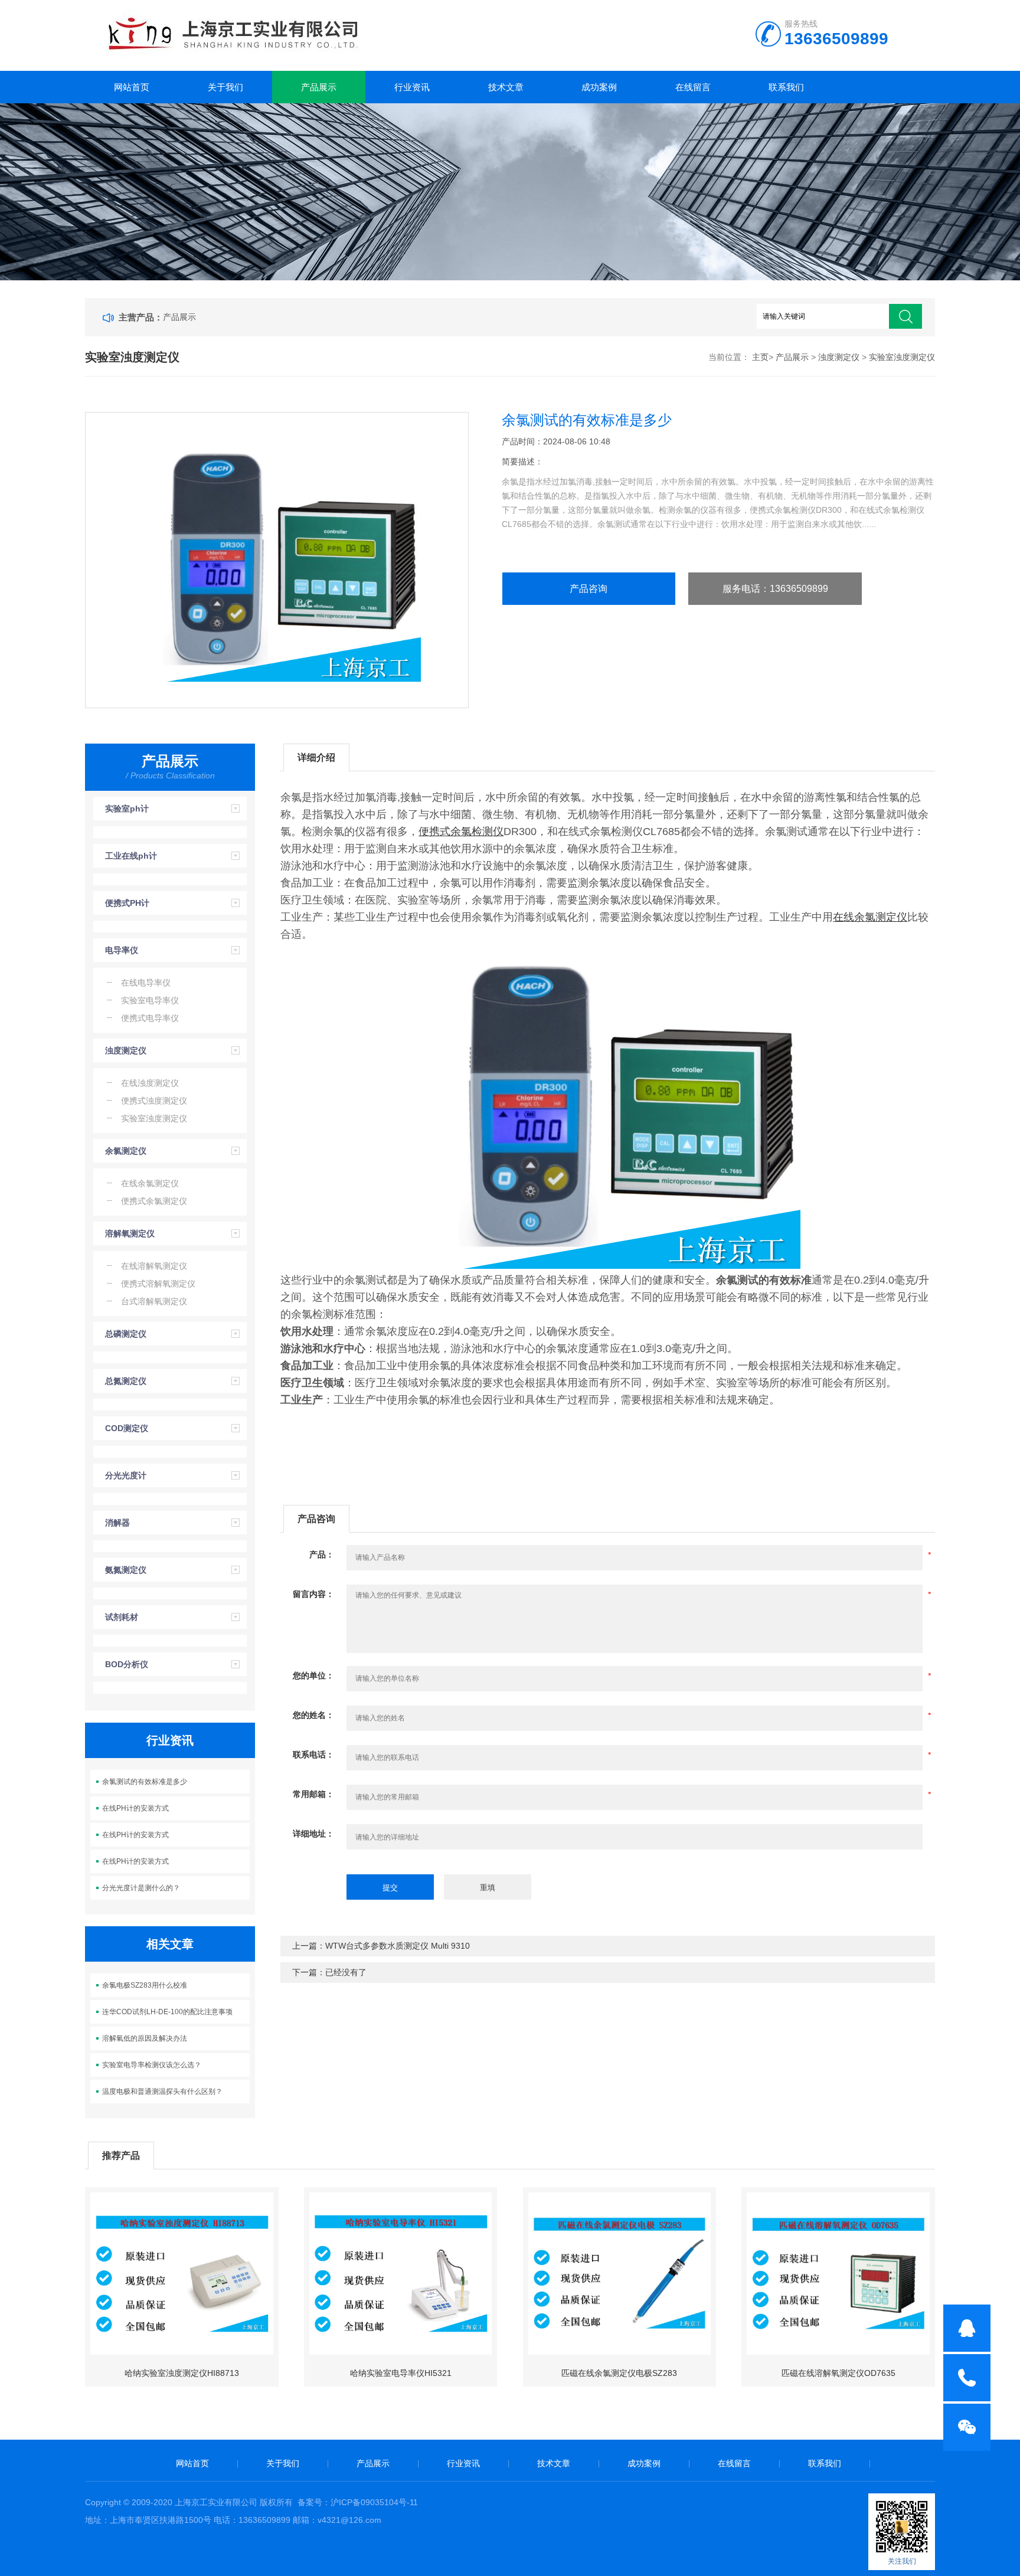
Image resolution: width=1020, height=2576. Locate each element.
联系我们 (786, 87)
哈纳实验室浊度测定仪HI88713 (182, 2373)
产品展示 (319, 87)
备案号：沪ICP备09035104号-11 (358, 2502)
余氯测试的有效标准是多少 (145, 1782)
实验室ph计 (127, 809)
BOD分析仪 (127, 1664)
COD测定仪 (127, 1428)
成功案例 (599, 87)
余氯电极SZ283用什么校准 (145, 1985)
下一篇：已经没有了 (329, 1972)
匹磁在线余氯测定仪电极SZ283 (619, 2373)
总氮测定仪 (126, 1381)
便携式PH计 (127, 903)
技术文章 (506, 87)
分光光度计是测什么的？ (141, 1888)
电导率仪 (122, 950)
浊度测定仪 (839, 357)
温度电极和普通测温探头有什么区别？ (162, 2091)
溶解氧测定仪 (130, 1233)
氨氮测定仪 (126, 1570)
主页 (760, 357)
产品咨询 (589, 589)
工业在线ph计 (131, 856)
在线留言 (693, 87)
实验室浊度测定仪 (902, 357)
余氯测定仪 (126, 1151)
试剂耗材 (122, 1617)
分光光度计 (126, 1475)
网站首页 (132, 87)
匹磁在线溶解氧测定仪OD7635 (838, 2373)
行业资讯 (412, 87)
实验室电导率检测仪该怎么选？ (152, 2065)
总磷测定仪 (126, 1334)
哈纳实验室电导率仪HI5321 (401, 2373)
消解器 (117, 1523)
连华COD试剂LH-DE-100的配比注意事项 (167, 2012)
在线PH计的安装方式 (135, 1808)
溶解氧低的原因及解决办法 (145, 2038)
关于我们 (225, 87)
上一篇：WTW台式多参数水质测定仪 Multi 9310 (381, 1946)
